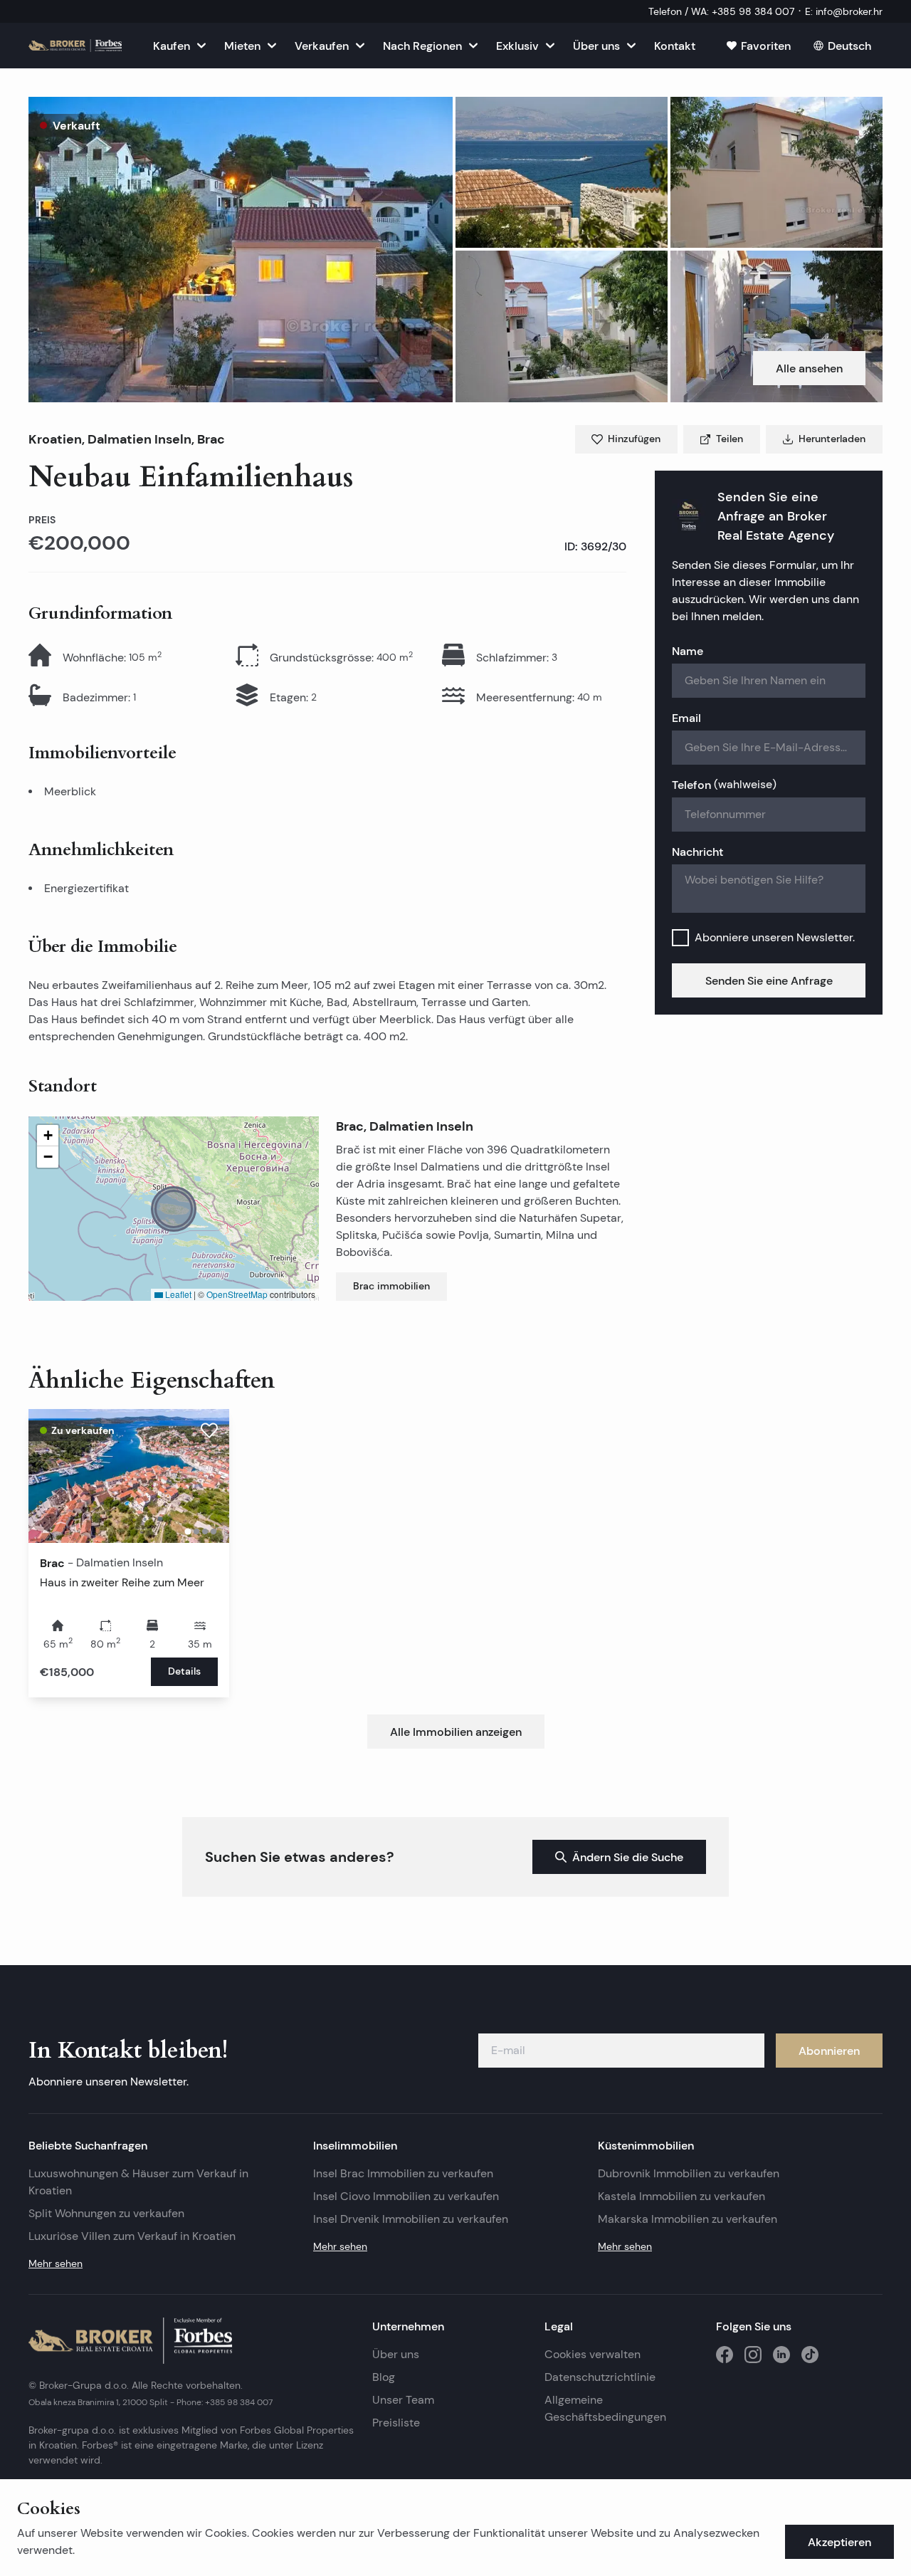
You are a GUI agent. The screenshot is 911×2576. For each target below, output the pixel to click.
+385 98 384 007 (239, 2402)
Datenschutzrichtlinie (600, 2377)
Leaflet (177, 1294)
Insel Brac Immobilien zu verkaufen (403, 2173)
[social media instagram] (753, 2355)
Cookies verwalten (593, 2354)
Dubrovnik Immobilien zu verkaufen (689, 2173)
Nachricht (697, 852)
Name (688, 651)
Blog (384, 2377)
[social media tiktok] (810, 2355)
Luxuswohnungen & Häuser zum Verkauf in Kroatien (138, 2182)
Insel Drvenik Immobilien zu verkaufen (411, 2219)
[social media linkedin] (781, 2355)
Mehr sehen (56, 2263)
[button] (241, 250)
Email (686, 718)
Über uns (396, 2354)
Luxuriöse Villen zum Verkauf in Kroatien (132, 2236)
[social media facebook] (725, 2355)
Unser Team (403, 2400)
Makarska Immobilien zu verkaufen (688, 2219)
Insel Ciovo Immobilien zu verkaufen (406, 2196)
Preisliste (396, 2423)
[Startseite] (75, 46)
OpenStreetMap (237, 1294)
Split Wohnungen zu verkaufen (106, 2213)
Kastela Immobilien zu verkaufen (681, 2196)
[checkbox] (680, 938)
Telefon (724, 785)
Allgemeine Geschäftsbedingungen (605, 2408)
